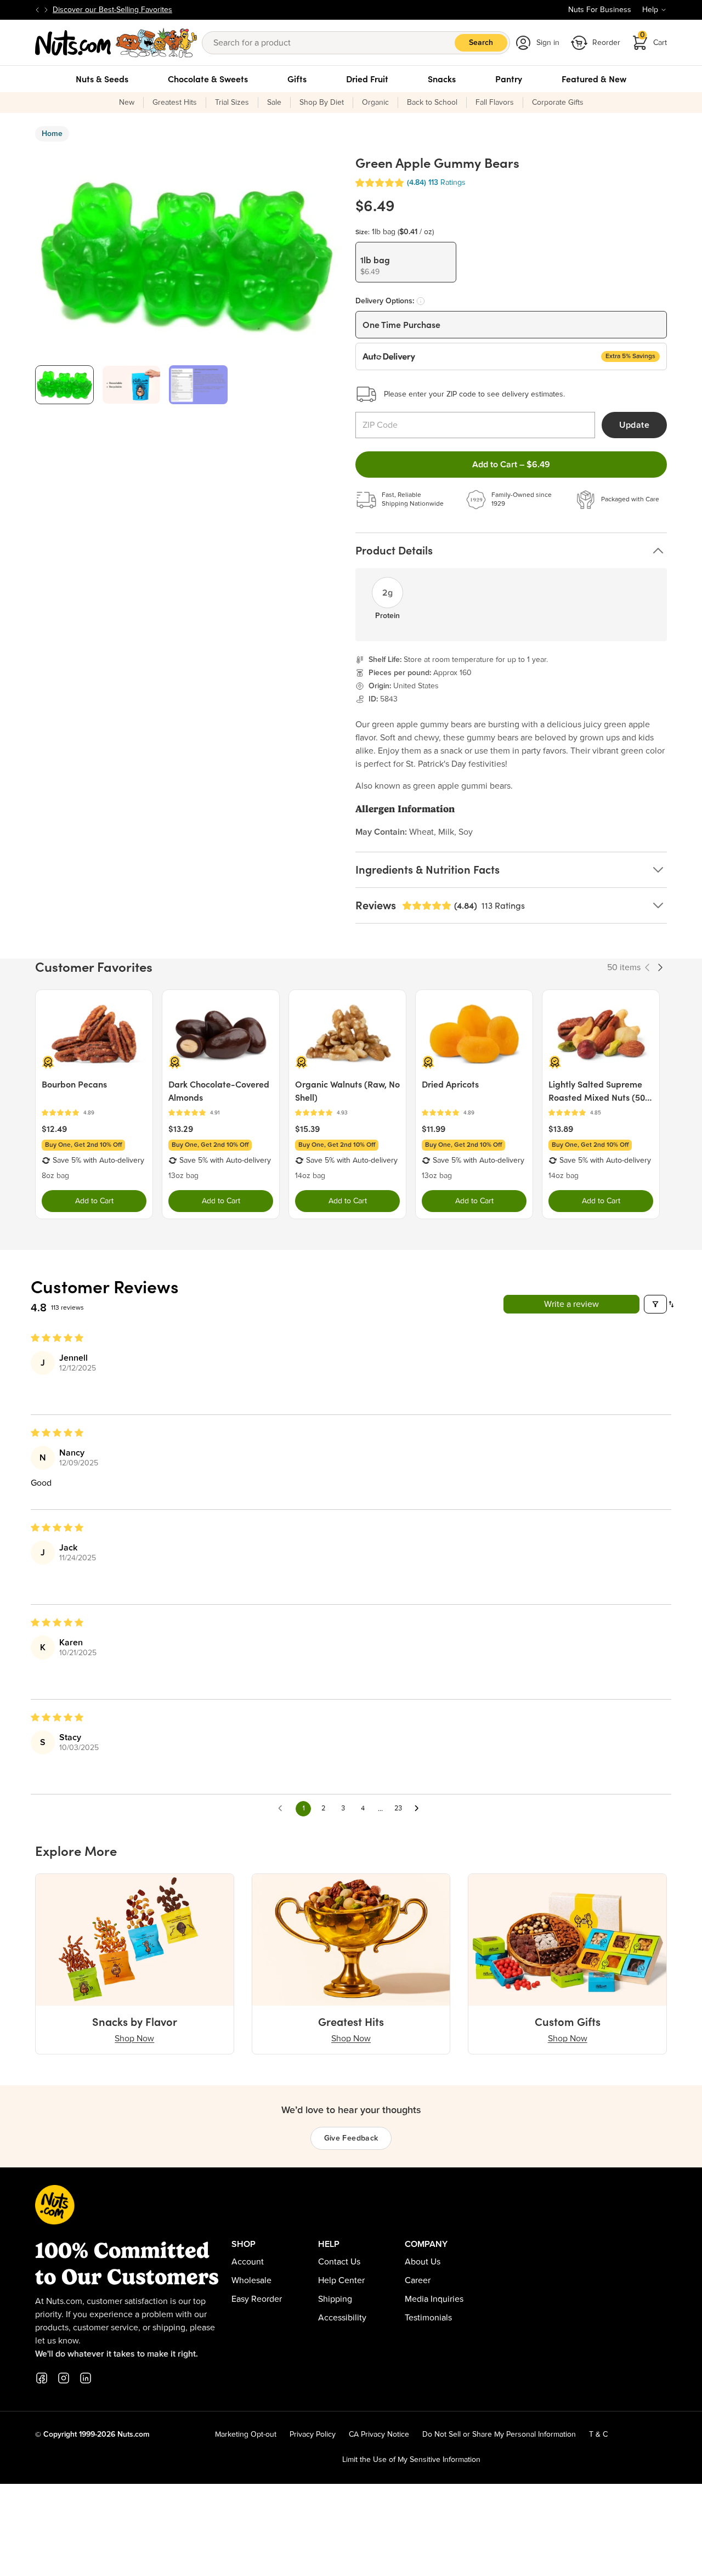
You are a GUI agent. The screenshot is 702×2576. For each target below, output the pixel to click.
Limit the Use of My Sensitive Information (411, 2460)
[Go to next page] (420, 1809)
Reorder (606, 43)
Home (52, 134)
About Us (423, 2262)
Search (481, 43)
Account (248, 2262)
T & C (598, 2435)
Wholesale (251, 2280)
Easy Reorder (257, 2299)
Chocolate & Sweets (208, 79)
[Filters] (655, 1304)
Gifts (297, 79)
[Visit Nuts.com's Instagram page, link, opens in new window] (64, 2378)
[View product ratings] (94, 1113)
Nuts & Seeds (102, 79)
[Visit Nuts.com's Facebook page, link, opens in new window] (42, 2378)
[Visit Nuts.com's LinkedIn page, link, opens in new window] (86, 2378)
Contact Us (339, 2262)
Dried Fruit (367, 79)
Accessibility (342, 2318)
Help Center (341, 2280)
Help (650, 10)
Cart (654, 39)
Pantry (509, 79)
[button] (380, 183)
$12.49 (54, 1129)
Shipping (335, 2299)
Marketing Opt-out (246, 2435)
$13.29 (181, 1129)
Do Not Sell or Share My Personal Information (499, 2435)
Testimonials (428, 2318)
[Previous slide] (37, 10)
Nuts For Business (600, 10)
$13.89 (561, 1129)
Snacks (442, 79)
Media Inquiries (434, 2299)
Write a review (571, 1304)
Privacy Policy (313, 2435)
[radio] (406, 262)
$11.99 (434, 1129)
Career (418, 2280)
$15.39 (307, 1129)
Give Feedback (351, 2138)
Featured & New (594, 79)
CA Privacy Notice (379, 2435)
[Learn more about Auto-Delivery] (421, 301)
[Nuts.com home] (116, 43)
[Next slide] (46, 10)
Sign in (548, 43)
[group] (64, 385)
